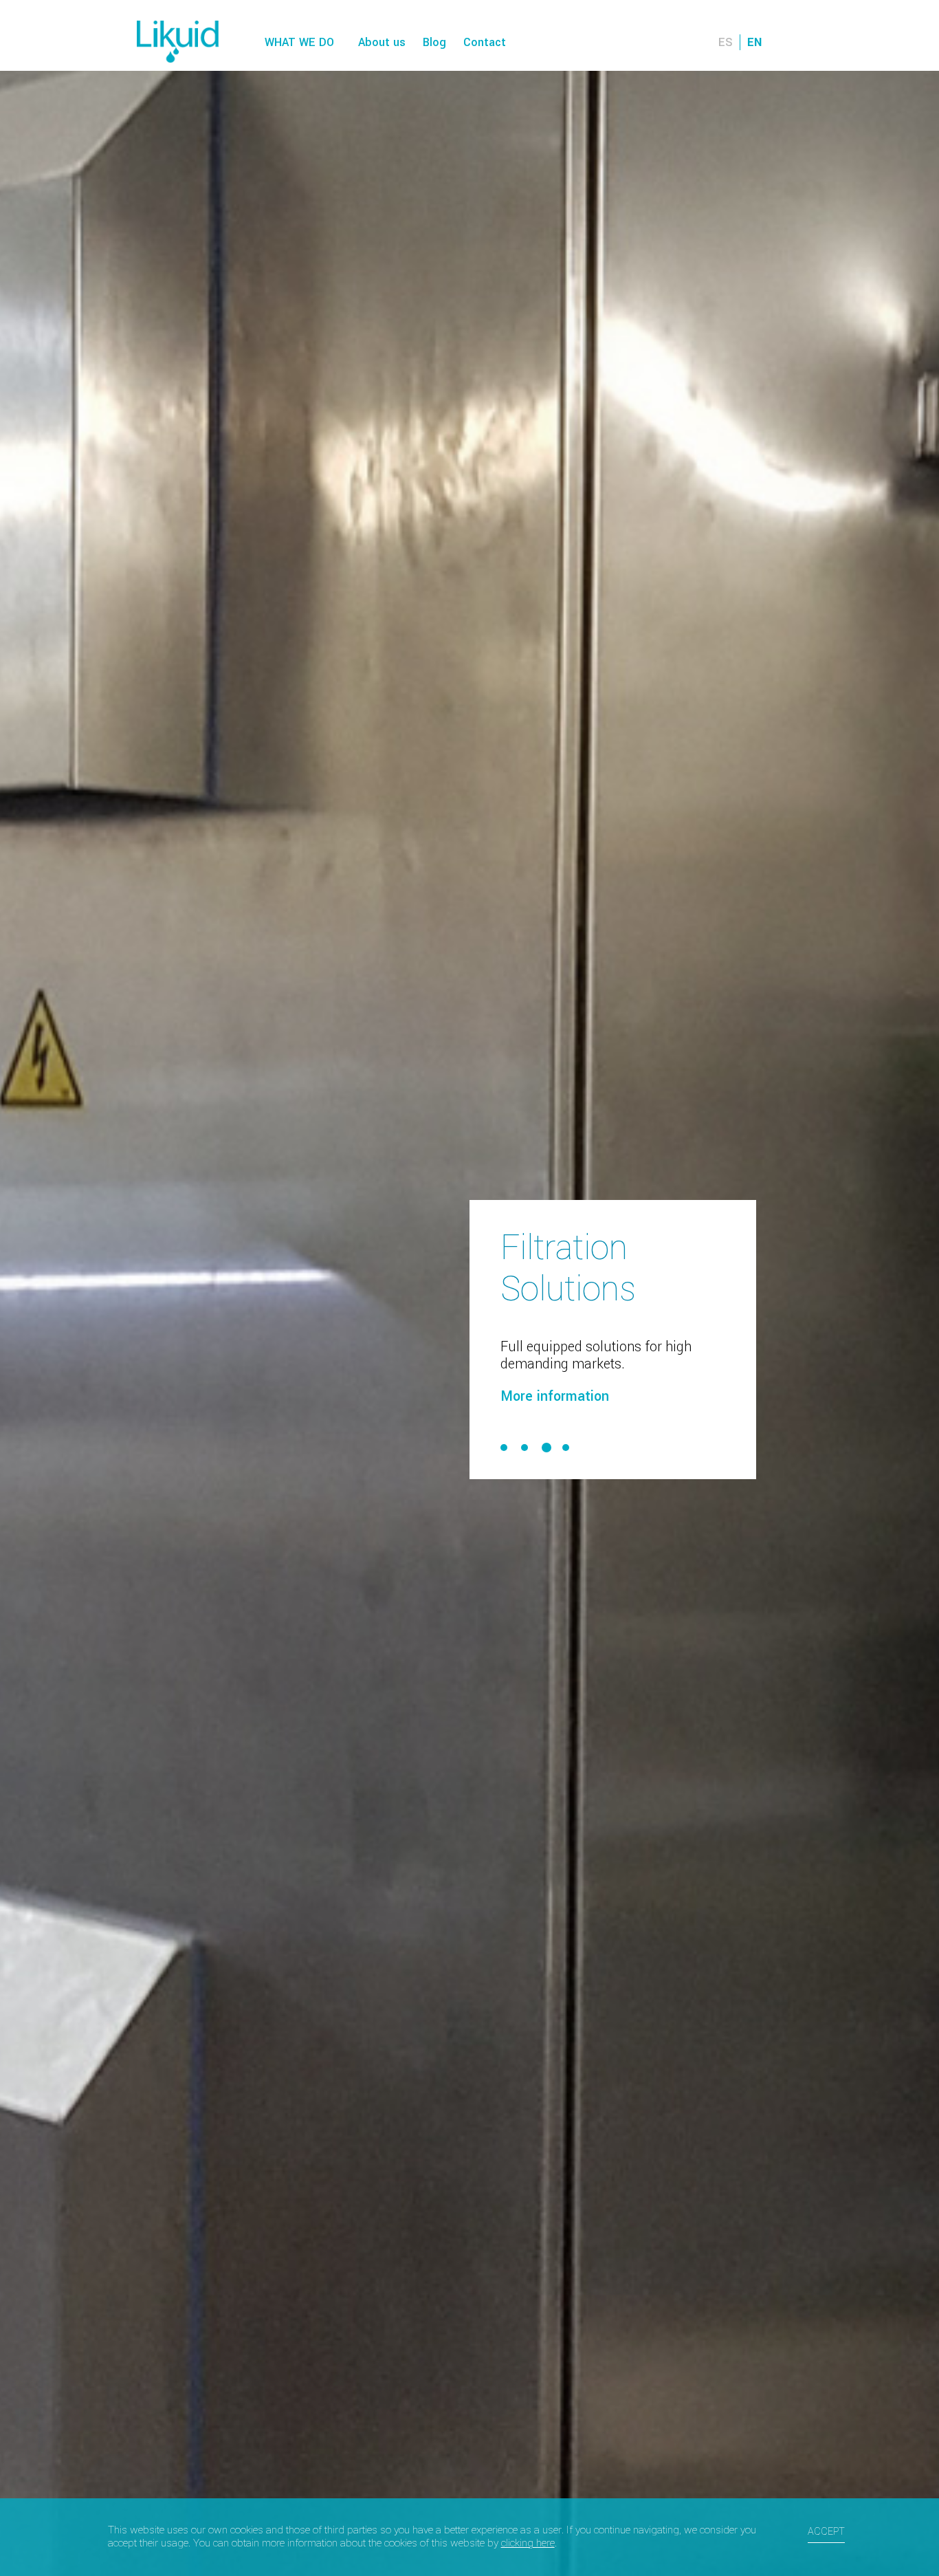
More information (555, 1376)
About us (382, 42)
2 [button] (524, 1427)
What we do (299, 42)
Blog (434, 42)
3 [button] (545, 1427)
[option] (469, 1288)
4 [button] (567, 1427)
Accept (826, 2532)
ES (726, 42)
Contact (485, 42)
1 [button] (504, 1427)
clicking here (528, 2543)
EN (754, 42)
